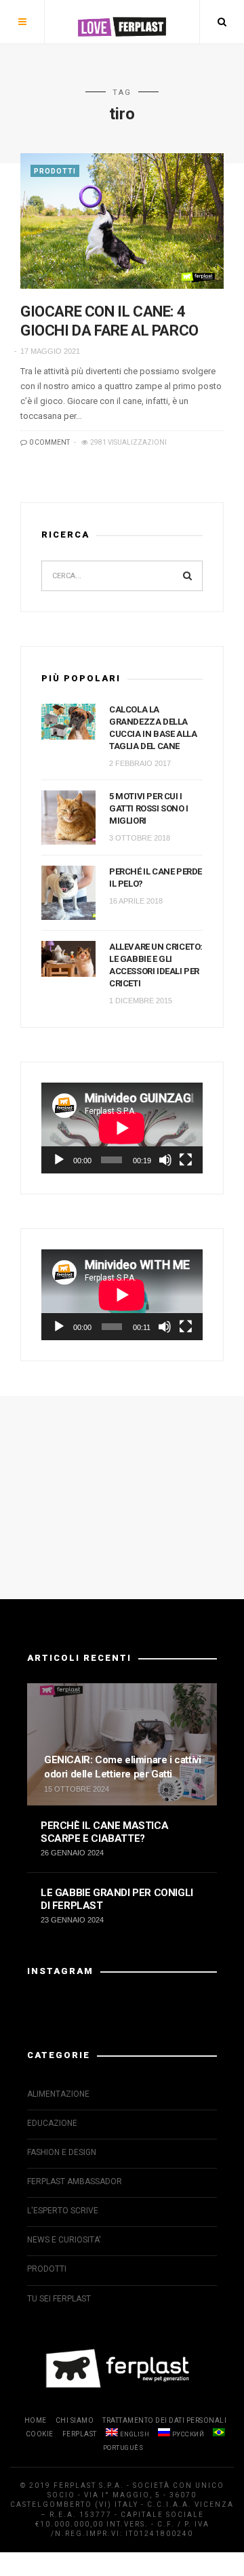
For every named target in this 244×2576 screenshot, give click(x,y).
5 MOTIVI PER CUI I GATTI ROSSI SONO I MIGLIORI (149, 808)
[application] (122, 1128)
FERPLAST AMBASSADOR (75, 2181)
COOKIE (40, 2434)
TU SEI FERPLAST (59, 2299)
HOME (36, 2420)
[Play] (59, 1160)
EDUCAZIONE (52, 2123)
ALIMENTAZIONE (58, 2094)
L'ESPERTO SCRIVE (63, 2211)
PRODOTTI (55, 171)
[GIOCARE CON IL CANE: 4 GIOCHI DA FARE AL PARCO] (122, 221)
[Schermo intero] (186, 1160)
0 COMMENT (49, 442)
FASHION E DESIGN (62, 2152)
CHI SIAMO (75, 2420)
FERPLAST (80, 2434)
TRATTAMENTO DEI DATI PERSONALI (164, 2420)
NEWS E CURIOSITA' (64, 2240)
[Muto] (165, 1160)
